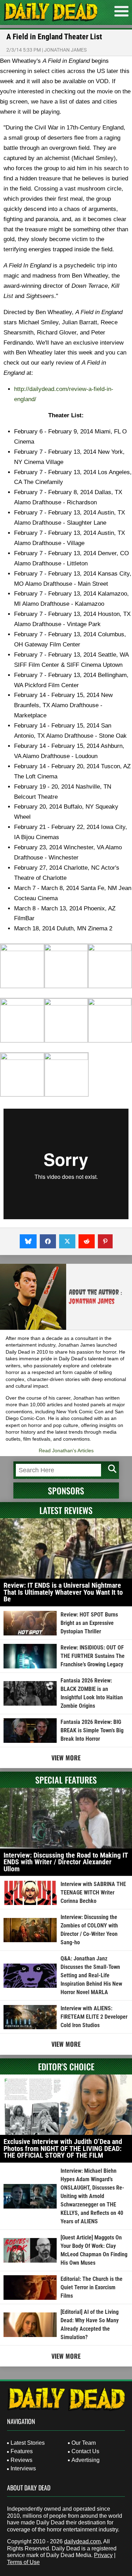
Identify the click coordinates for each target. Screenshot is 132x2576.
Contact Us (85, 2451)
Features (22, 2451)
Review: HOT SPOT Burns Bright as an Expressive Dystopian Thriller (89, 1623)
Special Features (66, 1780)
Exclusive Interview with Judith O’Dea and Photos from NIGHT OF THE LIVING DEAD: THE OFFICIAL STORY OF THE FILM (63, 2148)
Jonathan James (65, 50)
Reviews (21, 2460)
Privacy (103, 2555)
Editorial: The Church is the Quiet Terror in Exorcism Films (92, 2287)
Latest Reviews (66, 1510)
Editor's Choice (66, 2066)
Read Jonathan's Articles (66, 1450)
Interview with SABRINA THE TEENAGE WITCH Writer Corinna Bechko (93, 1893)
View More (66, 1758)
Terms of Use (23, 2562)
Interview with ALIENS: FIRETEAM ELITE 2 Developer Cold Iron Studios (94, 2017)
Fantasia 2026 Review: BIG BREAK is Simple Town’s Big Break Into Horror (92, 1730)
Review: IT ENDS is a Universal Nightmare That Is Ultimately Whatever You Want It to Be (63, 1592)
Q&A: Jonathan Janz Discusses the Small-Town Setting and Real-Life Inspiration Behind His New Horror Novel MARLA (91, 1975)
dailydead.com (82, 2541)
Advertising (86, 2460)
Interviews (23, 2468)
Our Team (84, 2443)
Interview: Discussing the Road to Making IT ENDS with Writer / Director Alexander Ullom (66, 1862)
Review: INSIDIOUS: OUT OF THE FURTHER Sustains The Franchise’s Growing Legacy (93, 1656)
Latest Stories (28, 2443)
